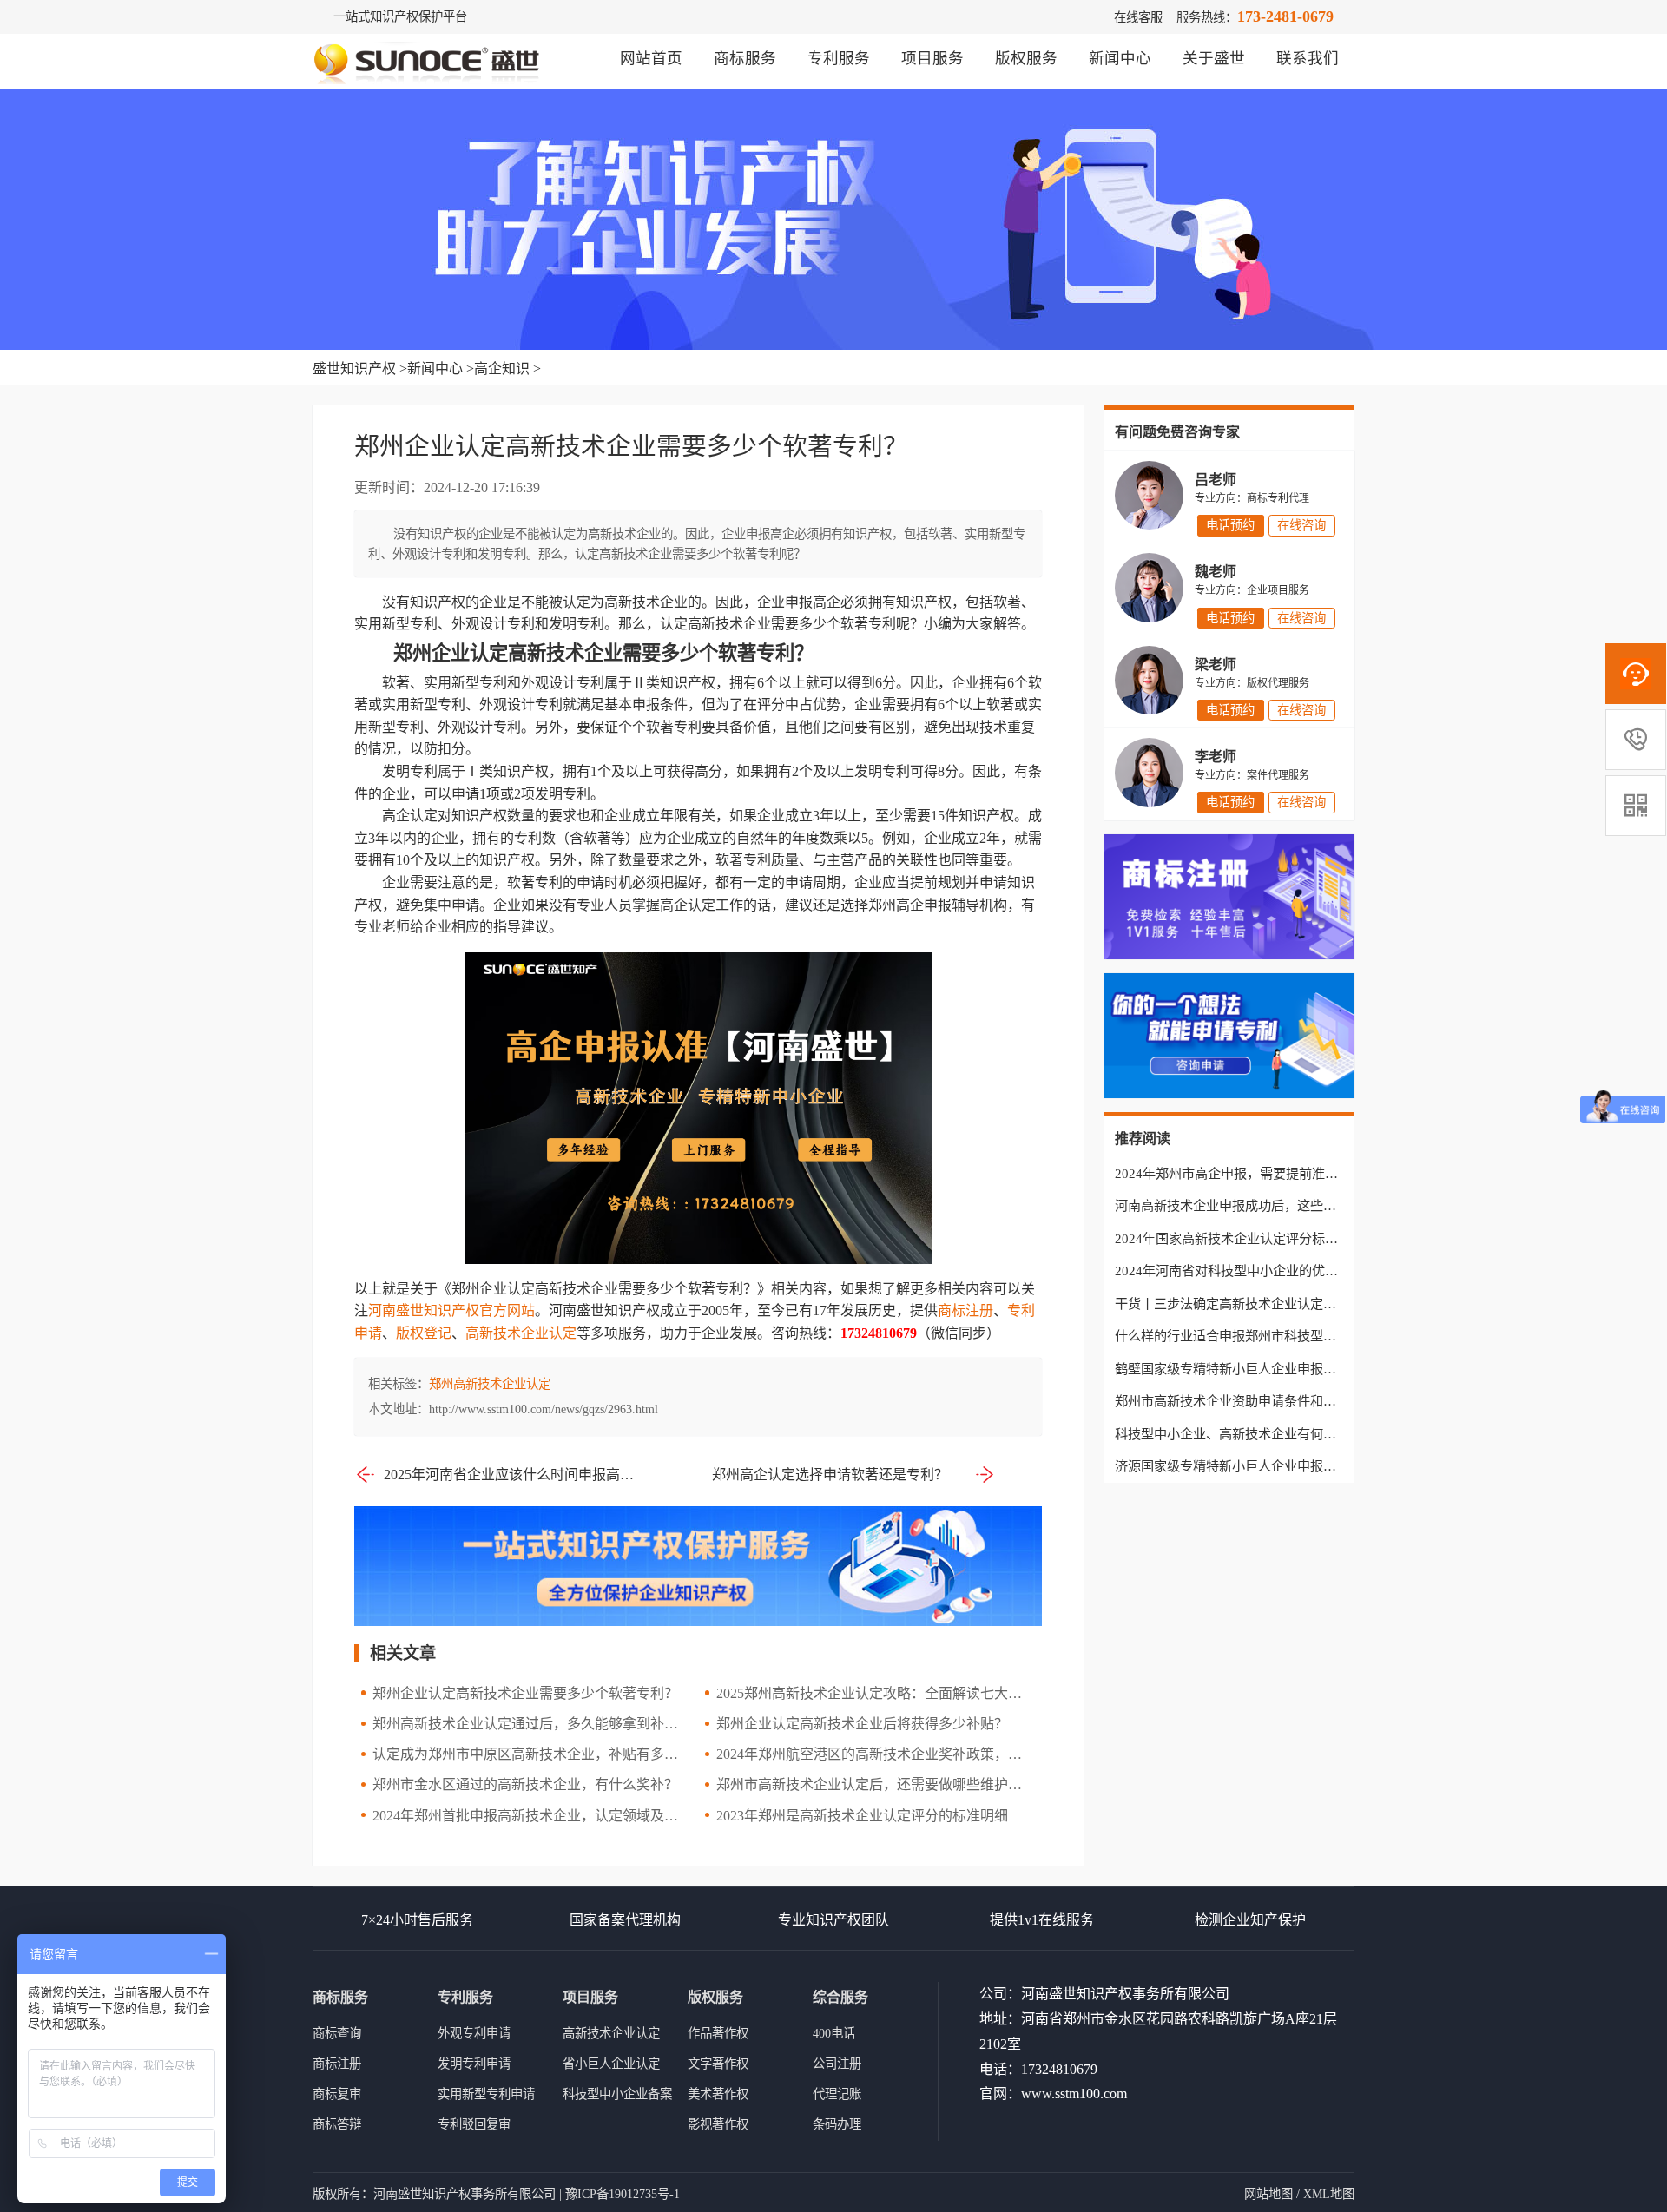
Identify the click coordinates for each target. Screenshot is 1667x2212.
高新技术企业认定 (521, 1333)
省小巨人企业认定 (611, 2064)
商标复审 (337, 2094)
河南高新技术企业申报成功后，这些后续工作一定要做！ (1278, 1205)
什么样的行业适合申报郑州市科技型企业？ (1239, 1336)
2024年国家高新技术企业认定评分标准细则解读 (1252, 1238)
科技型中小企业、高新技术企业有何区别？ (1239, 1434)
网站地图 (1268, 2194)
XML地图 (1329, 2194)
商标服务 (745, 58)
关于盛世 (1214, 58)
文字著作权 (718, 2064)
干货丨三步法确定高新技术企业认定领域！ (1239, 1303)
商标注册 (965, 1310)
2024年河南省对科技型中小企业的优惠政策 (1239, 1271)
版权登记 (424, 1333)
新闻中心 (1120, 58)
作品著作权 (718, 2033)
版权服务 (1026, 58)
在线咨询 (1301, 525)
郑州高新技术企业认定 (490, 1384)
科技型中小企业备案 (617, 2094)
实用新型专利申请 (486, 2094)
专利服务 (839, 58)
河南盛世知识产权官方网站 (451, 1310)
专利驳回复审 (474, 2124)
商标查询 (337, 2033)
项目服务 (932, 58)
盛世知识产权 (354, 369)
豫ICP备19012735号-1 (623, 2194)
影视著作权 (718, 2124)
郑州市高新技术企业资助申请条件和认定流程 (1245, 1401)
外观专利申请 (474, 2033)
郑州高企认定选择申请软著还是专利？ (830, 1475)
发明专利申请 (474, 2064)
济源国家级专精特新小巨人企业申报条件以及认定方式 (1271, 1466)
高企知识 (502, 369)
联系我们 (1308, 58)
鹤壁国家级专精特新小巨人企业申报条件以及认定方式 (1271, 1369)
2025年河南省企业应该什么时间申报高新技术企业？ (511, 1475)
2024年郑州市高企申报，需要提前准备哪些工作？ (1259, 1173)
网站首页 (651, 58)
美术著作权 (718, 2094)
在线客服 (1138, 17)
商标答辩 (337, 2124)
